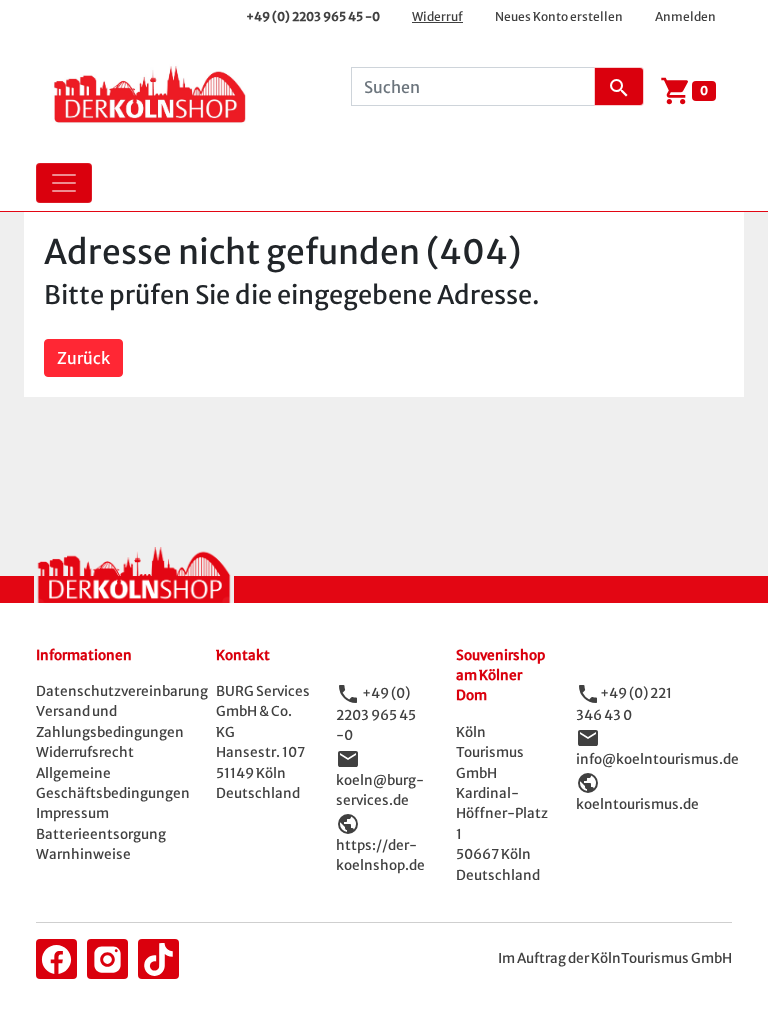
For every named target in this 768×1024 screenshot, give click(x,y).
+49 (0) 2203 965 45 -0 (313, 16)
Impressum (72, 813)
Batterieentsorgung (101, 834)
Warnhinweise (83, 854)
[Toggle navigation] (64, 183)
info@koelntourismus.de (657, 759)
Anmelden (685, 16)
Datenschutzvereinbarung (122, 691)
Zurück (83, 358)
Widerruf (437, 16)
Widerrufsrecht (85, 752)
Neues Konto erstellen (559, 16)
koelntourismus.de (637, 804)
